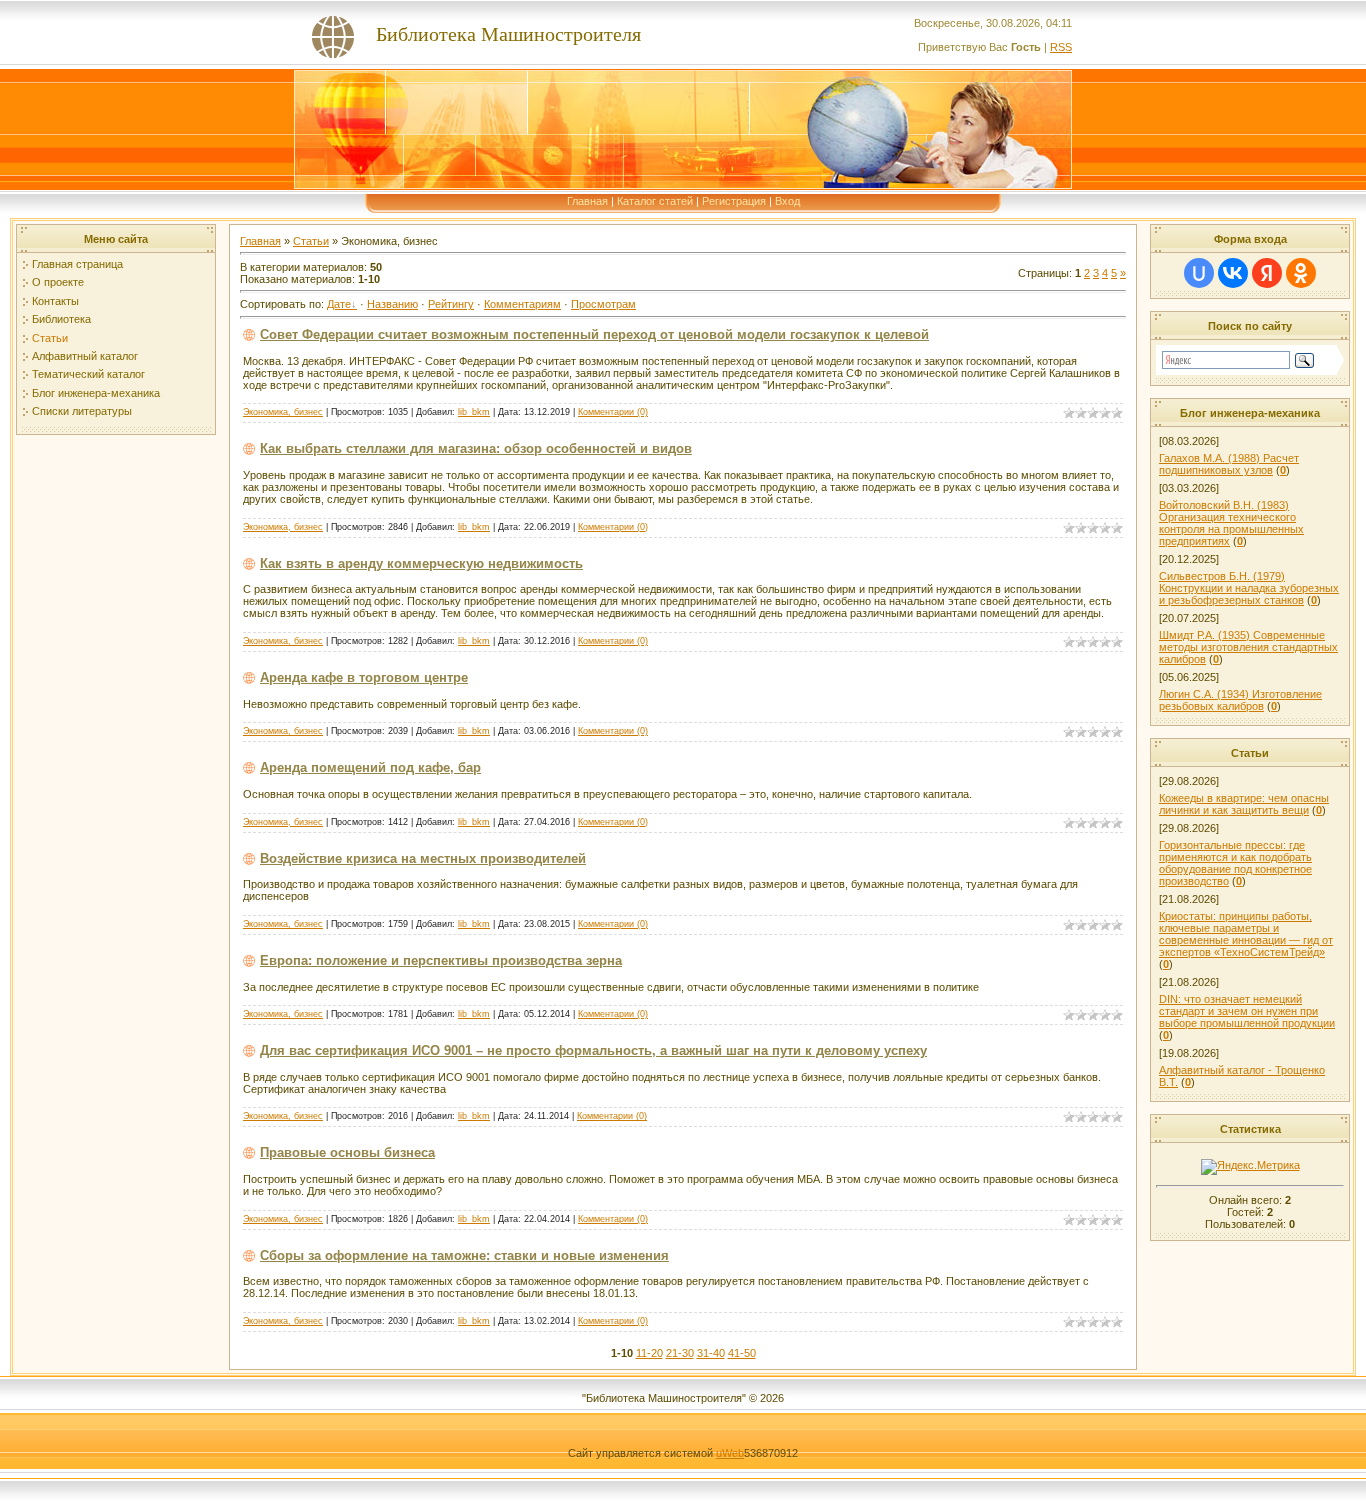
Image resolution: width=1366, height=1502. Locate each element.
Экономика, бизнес (283, 412)
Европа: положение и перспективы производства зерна (441, 960)
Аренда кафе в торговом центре (364, 677)
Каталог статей (655, 201)
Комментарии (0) (613, 412)
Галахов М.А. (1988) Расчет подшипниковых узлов (1229, 464)
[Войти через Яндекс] (1267, 273)
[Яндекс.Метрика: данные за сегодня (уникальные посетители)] (1250, 1167)
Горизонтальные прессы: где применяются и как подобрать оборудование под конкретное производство (1235, 863)
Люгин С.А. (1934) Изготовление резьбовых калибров (1240, 700)
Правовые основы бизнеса (347, 1152)
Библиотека (61, 319)
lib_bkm (474, 412)
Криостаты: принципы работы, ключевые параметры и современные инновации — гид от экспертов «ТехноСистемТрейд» (1246, 934)
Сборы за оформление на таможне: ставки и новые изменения (464, 1255)
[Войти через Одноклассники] (1301, 273)
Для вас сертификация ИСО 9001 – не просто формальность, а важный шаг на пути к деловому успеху (593, 1050)
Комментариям (522, 304)
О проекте (58, 282)
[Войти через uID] (1199, 273)
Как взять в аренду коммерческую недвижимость (421, 563)
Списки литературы (82, 411)
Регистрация (734, 201)
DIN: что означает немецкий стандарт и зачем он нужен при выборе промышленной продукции (1247, 1011)
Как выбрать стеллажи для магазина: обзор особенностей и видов (476, 448)
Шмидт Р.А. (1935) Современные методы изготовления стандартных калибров (1248, 647)
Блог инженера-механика (96, 393)
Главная (587, 201)
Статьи (50, 338)
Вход (787, 201)
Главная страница (77, 264)
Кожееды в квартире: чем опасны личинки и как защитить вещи (1244, 804)
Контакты (55, 301)
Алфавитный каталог (85, 356)
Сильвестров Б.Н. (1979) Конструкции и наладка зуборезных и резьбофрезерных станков (1249, 588)
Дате (339, 304)
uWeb (730, 1453)
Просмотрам (603, 304)
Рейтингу (451, 304)
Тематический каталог (88, 374)
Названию (392, 304)
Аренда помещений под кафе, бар (370, 767)
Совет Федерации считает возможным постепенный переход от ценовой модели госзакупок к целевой (594, 334)
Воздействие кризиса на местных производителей (423, 858)
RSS (1061, 47)
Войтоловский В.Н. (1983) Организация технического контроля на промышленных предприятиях (1231, 523)
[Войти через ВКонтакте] (1233, 273)
